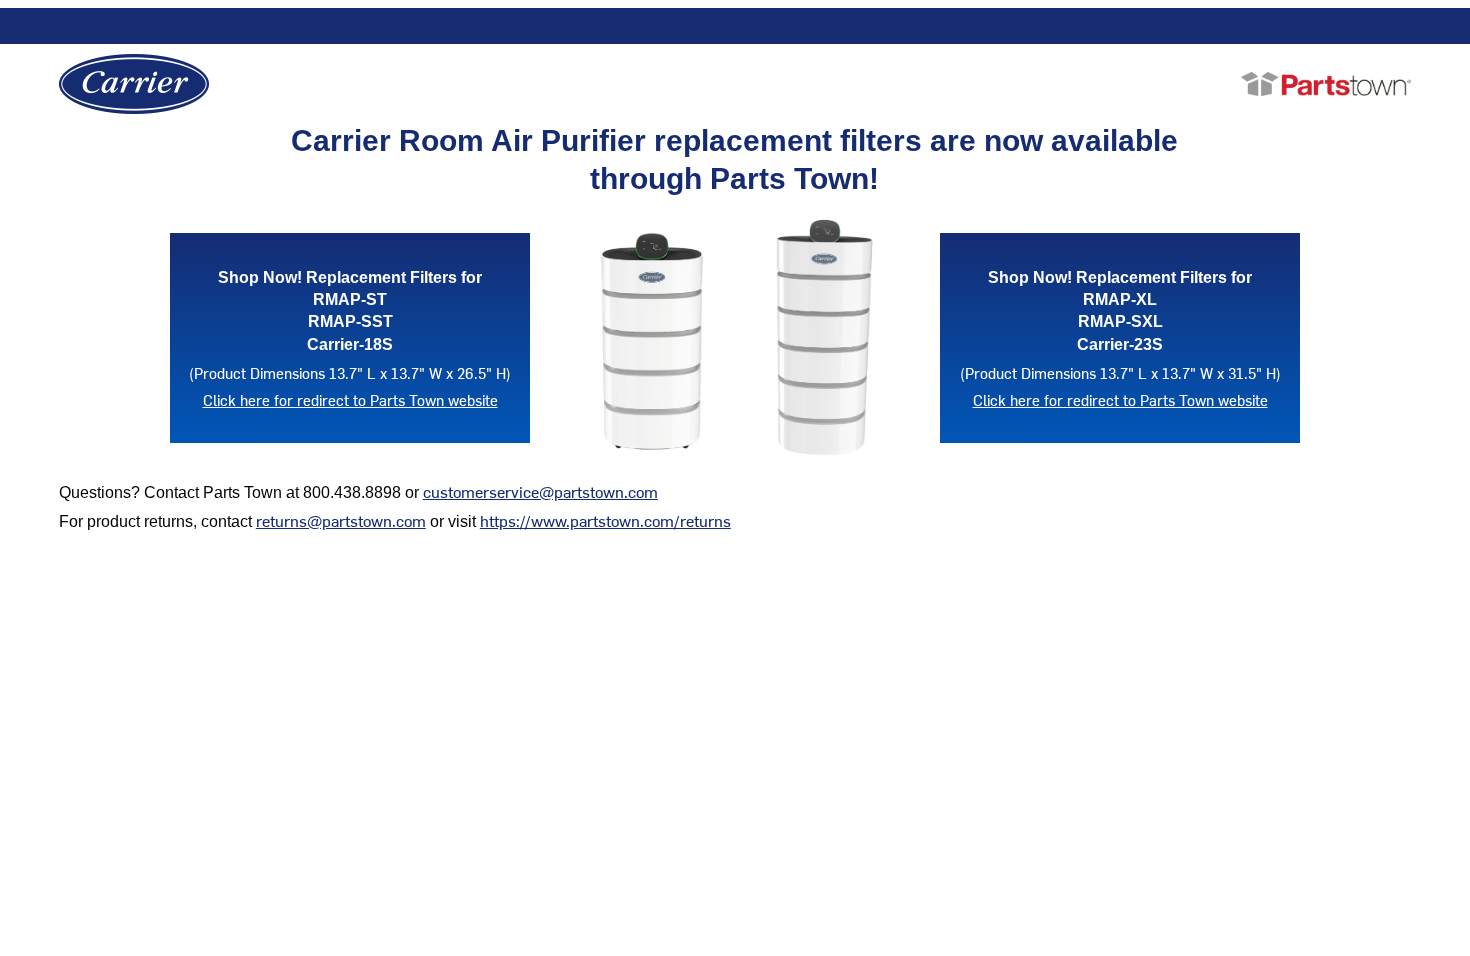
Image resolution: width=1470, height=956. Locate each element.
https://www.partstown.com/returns (605, 520)
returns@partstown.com (341, 520)
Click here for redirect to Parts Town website (350, 399)
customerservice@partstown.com (540, 491)
